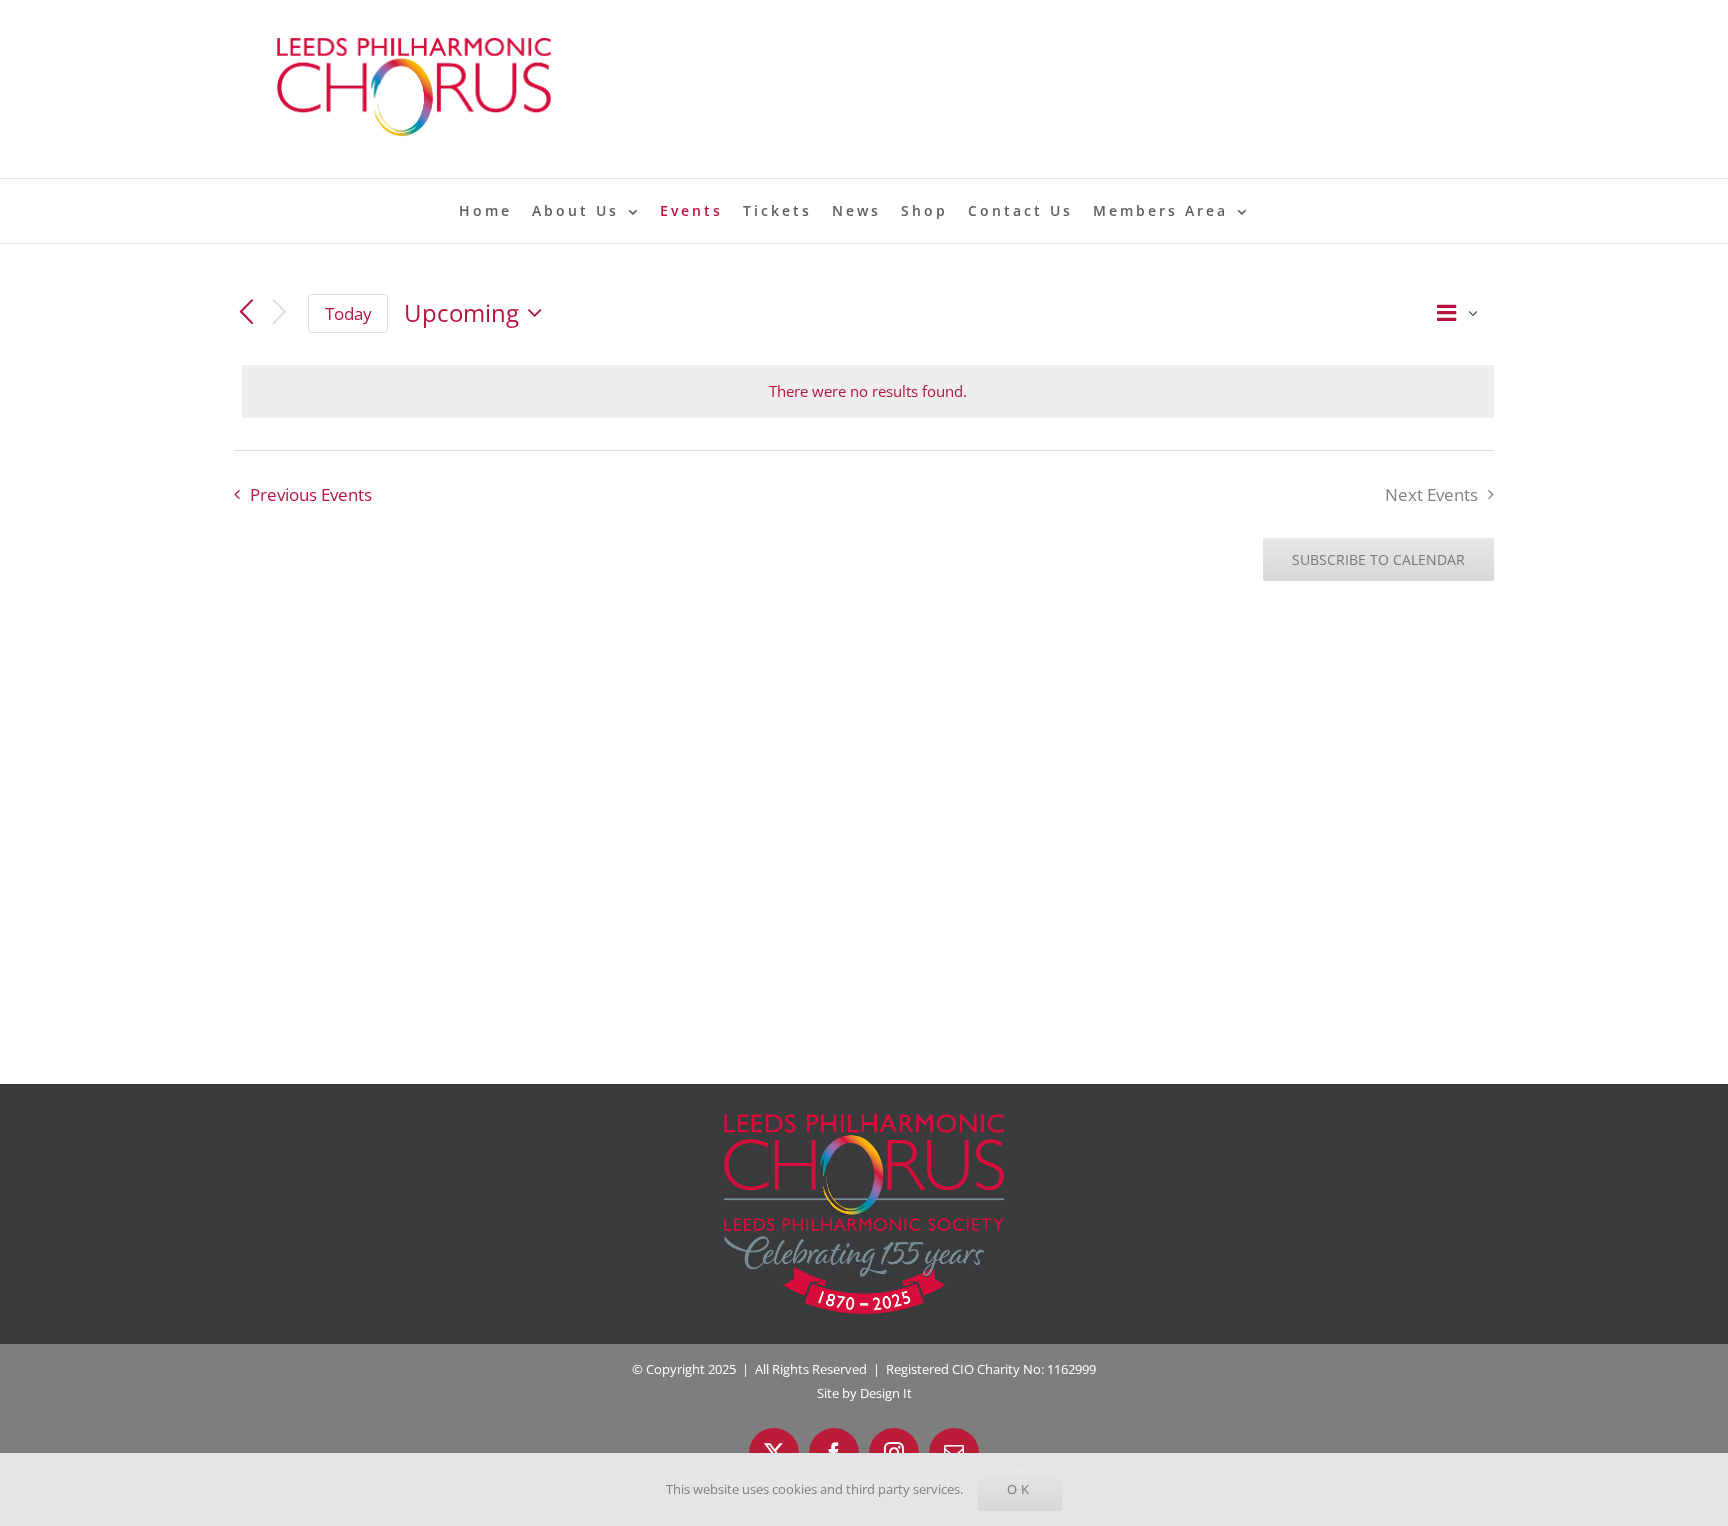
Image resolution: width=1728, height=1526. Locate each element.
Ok (1020, 1489)
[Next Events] (280, 313)
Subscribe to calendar (1378, 559)
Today (348, 313)
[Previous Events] (246, 313)
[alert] (868, 391)
